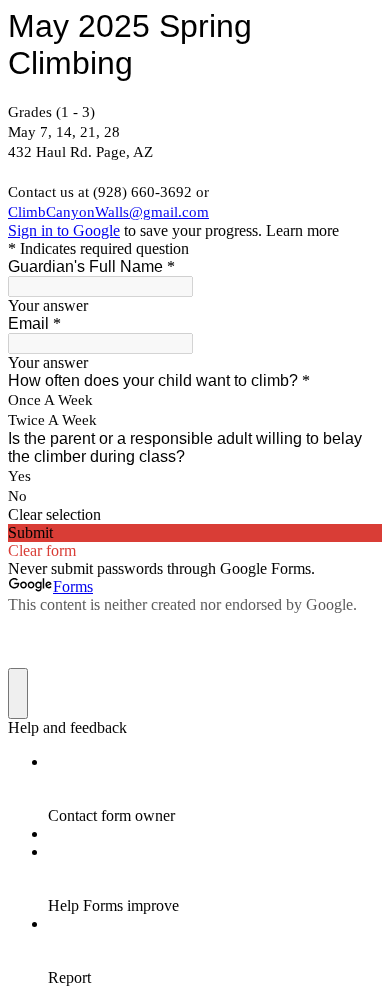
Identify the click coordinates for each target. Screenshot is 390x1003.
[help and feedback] (18, 693)
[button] (195, 515)
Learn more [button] (302, 230)
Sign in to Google (64, 230)
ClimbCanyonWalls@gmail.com (108, 212)
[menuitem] (215, 789)
